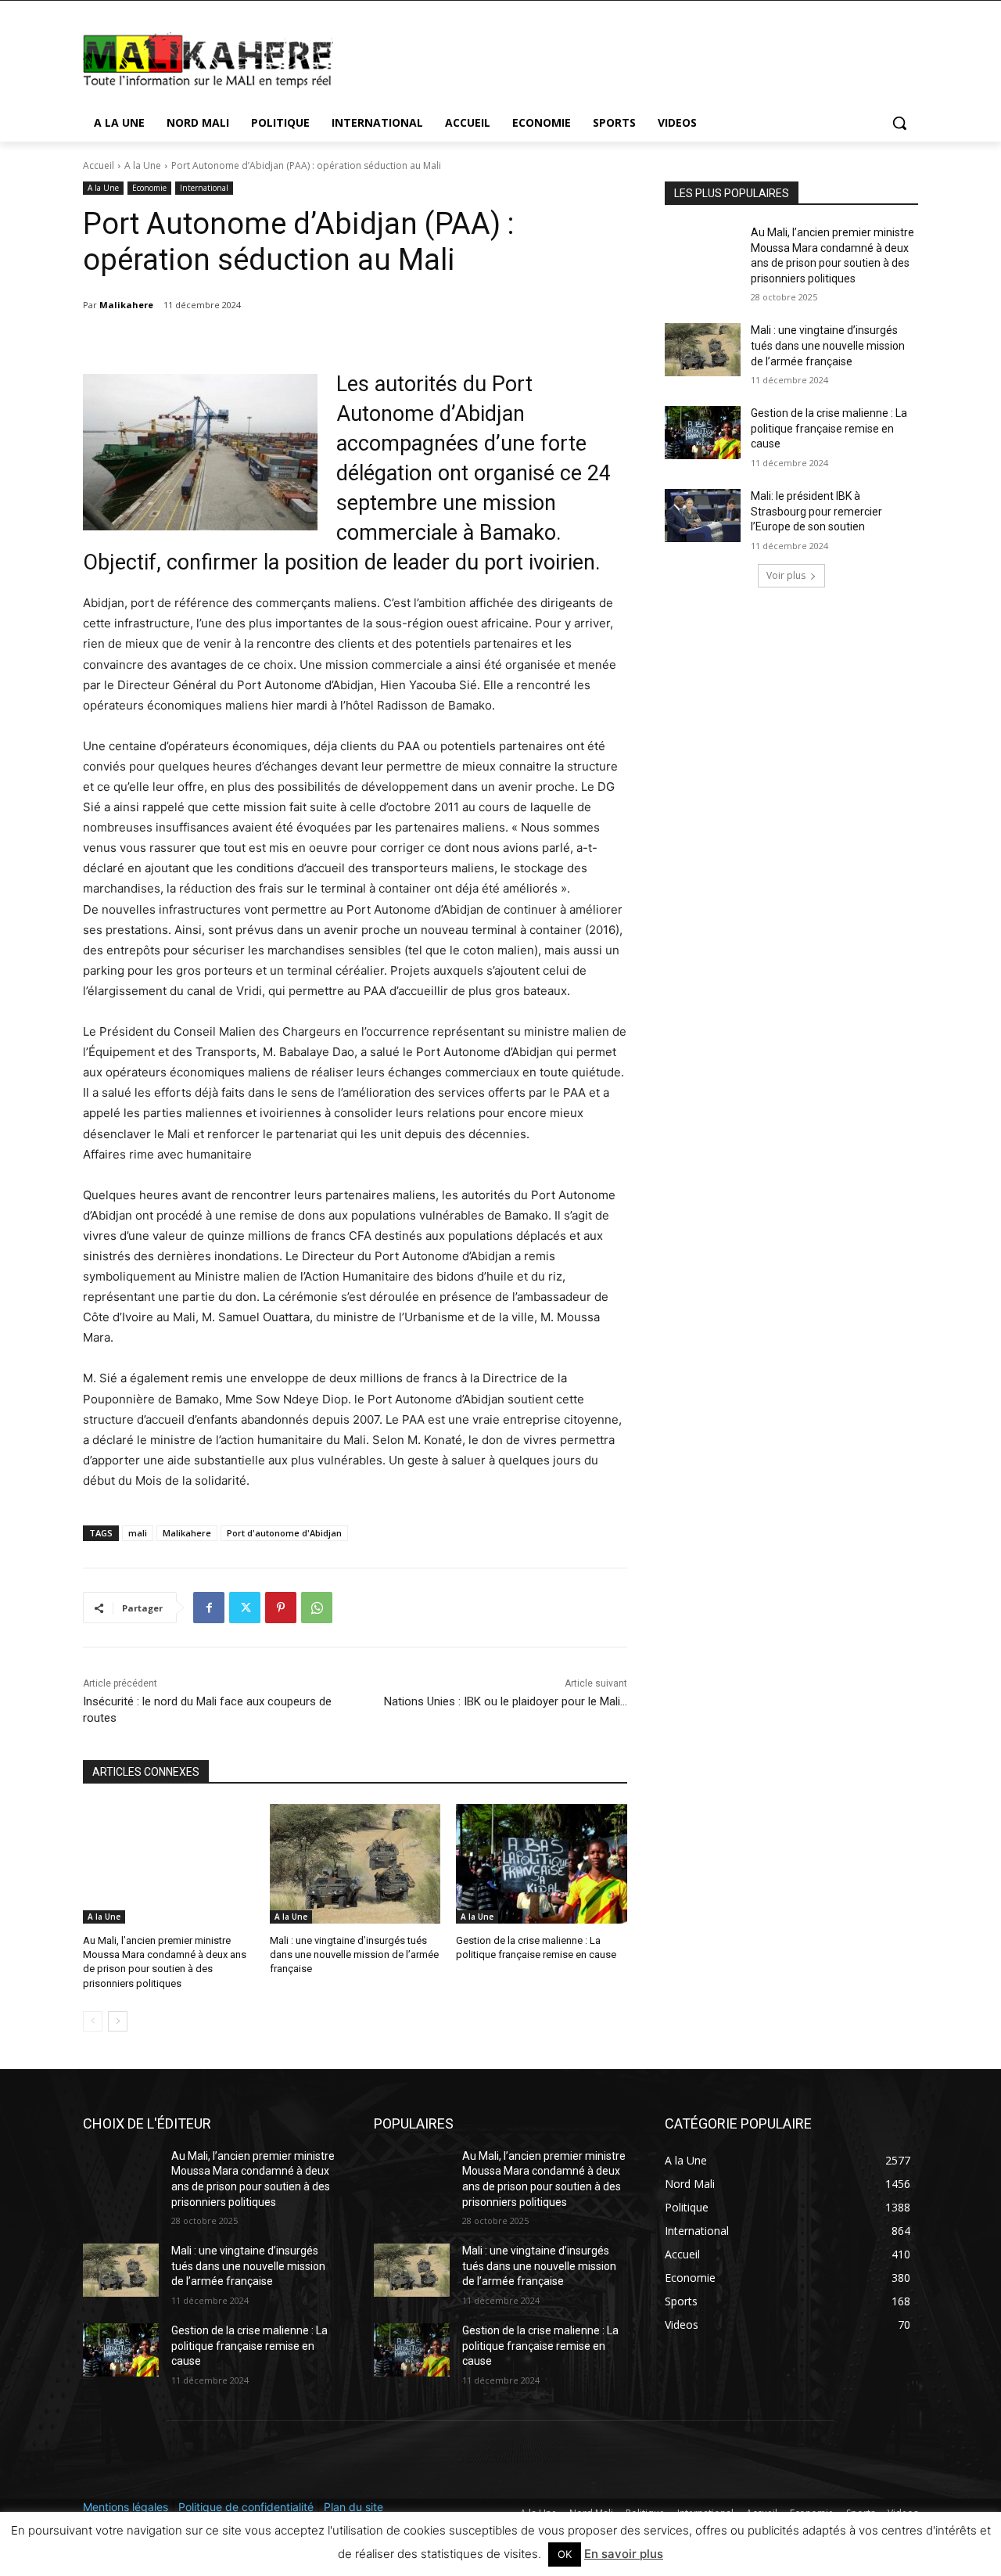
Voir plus (786, 575)
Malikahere (126, 305)
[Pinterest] (281, 1608)
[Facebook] (209, 1608)
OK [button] (565, 2554)
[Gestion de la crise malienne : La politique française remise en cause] (542, 1864)
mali (138, 1533)
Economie (149, 188)
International (204, 188)
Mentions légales (126, 2507)
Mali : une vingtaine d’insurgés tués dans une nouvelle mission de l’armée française (354, 1954)
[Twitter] (245, 1608)
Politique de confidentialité (246, 2507)
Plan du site (353, 2507)
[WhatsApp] (317, 1608)
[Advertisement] (618, 58)
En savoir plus (624, 2554)
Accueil (99, 165)
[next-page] (118, 2021)
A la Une (143, 165)
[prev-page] (93, 2021)
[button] (899, 123)
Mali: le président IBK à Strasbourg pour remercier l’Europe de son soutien (816, 511)
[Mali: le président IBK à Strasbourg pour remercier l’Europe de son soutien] (703, 516)
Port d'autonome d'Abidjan (284, 1533)
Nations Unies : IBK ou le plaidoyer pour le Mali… (506, 1701)
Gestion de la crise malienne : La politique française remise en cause (829, 428)
